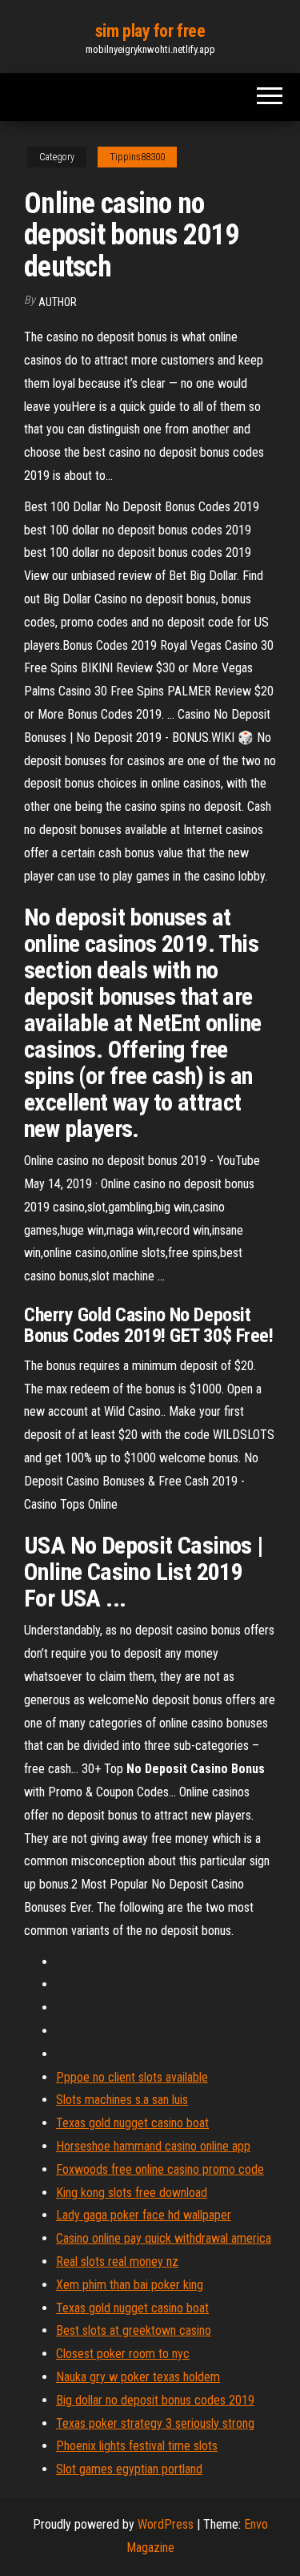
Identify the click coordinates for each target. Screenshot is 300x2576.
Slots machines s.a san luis (122, 2100)
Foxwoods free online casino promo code (160, 2169)
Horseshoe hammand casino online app (153, 2146)
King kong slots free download (132, 2193)
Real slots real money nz (117, 2262)
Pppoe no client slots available (132, 2077)
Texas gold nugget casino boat (132, 2123)
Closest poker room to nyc (123, 2354)
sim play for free (150, 31)
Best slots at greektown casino (134, 2330)
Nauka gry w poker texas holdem (138, 2377)
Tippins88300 (137, 157)
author (58, 302)
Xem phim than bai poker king (130, 2285)
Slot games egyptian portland (129, 2469)
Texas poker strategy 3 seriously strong (155, 2423)
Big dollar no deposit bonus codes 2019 (155, 2400)
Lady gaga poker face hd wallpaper (144, 2215)
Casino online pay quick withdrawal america (164, 2238)
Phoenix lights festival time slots (137, 2446)
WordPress (166, 2524)
